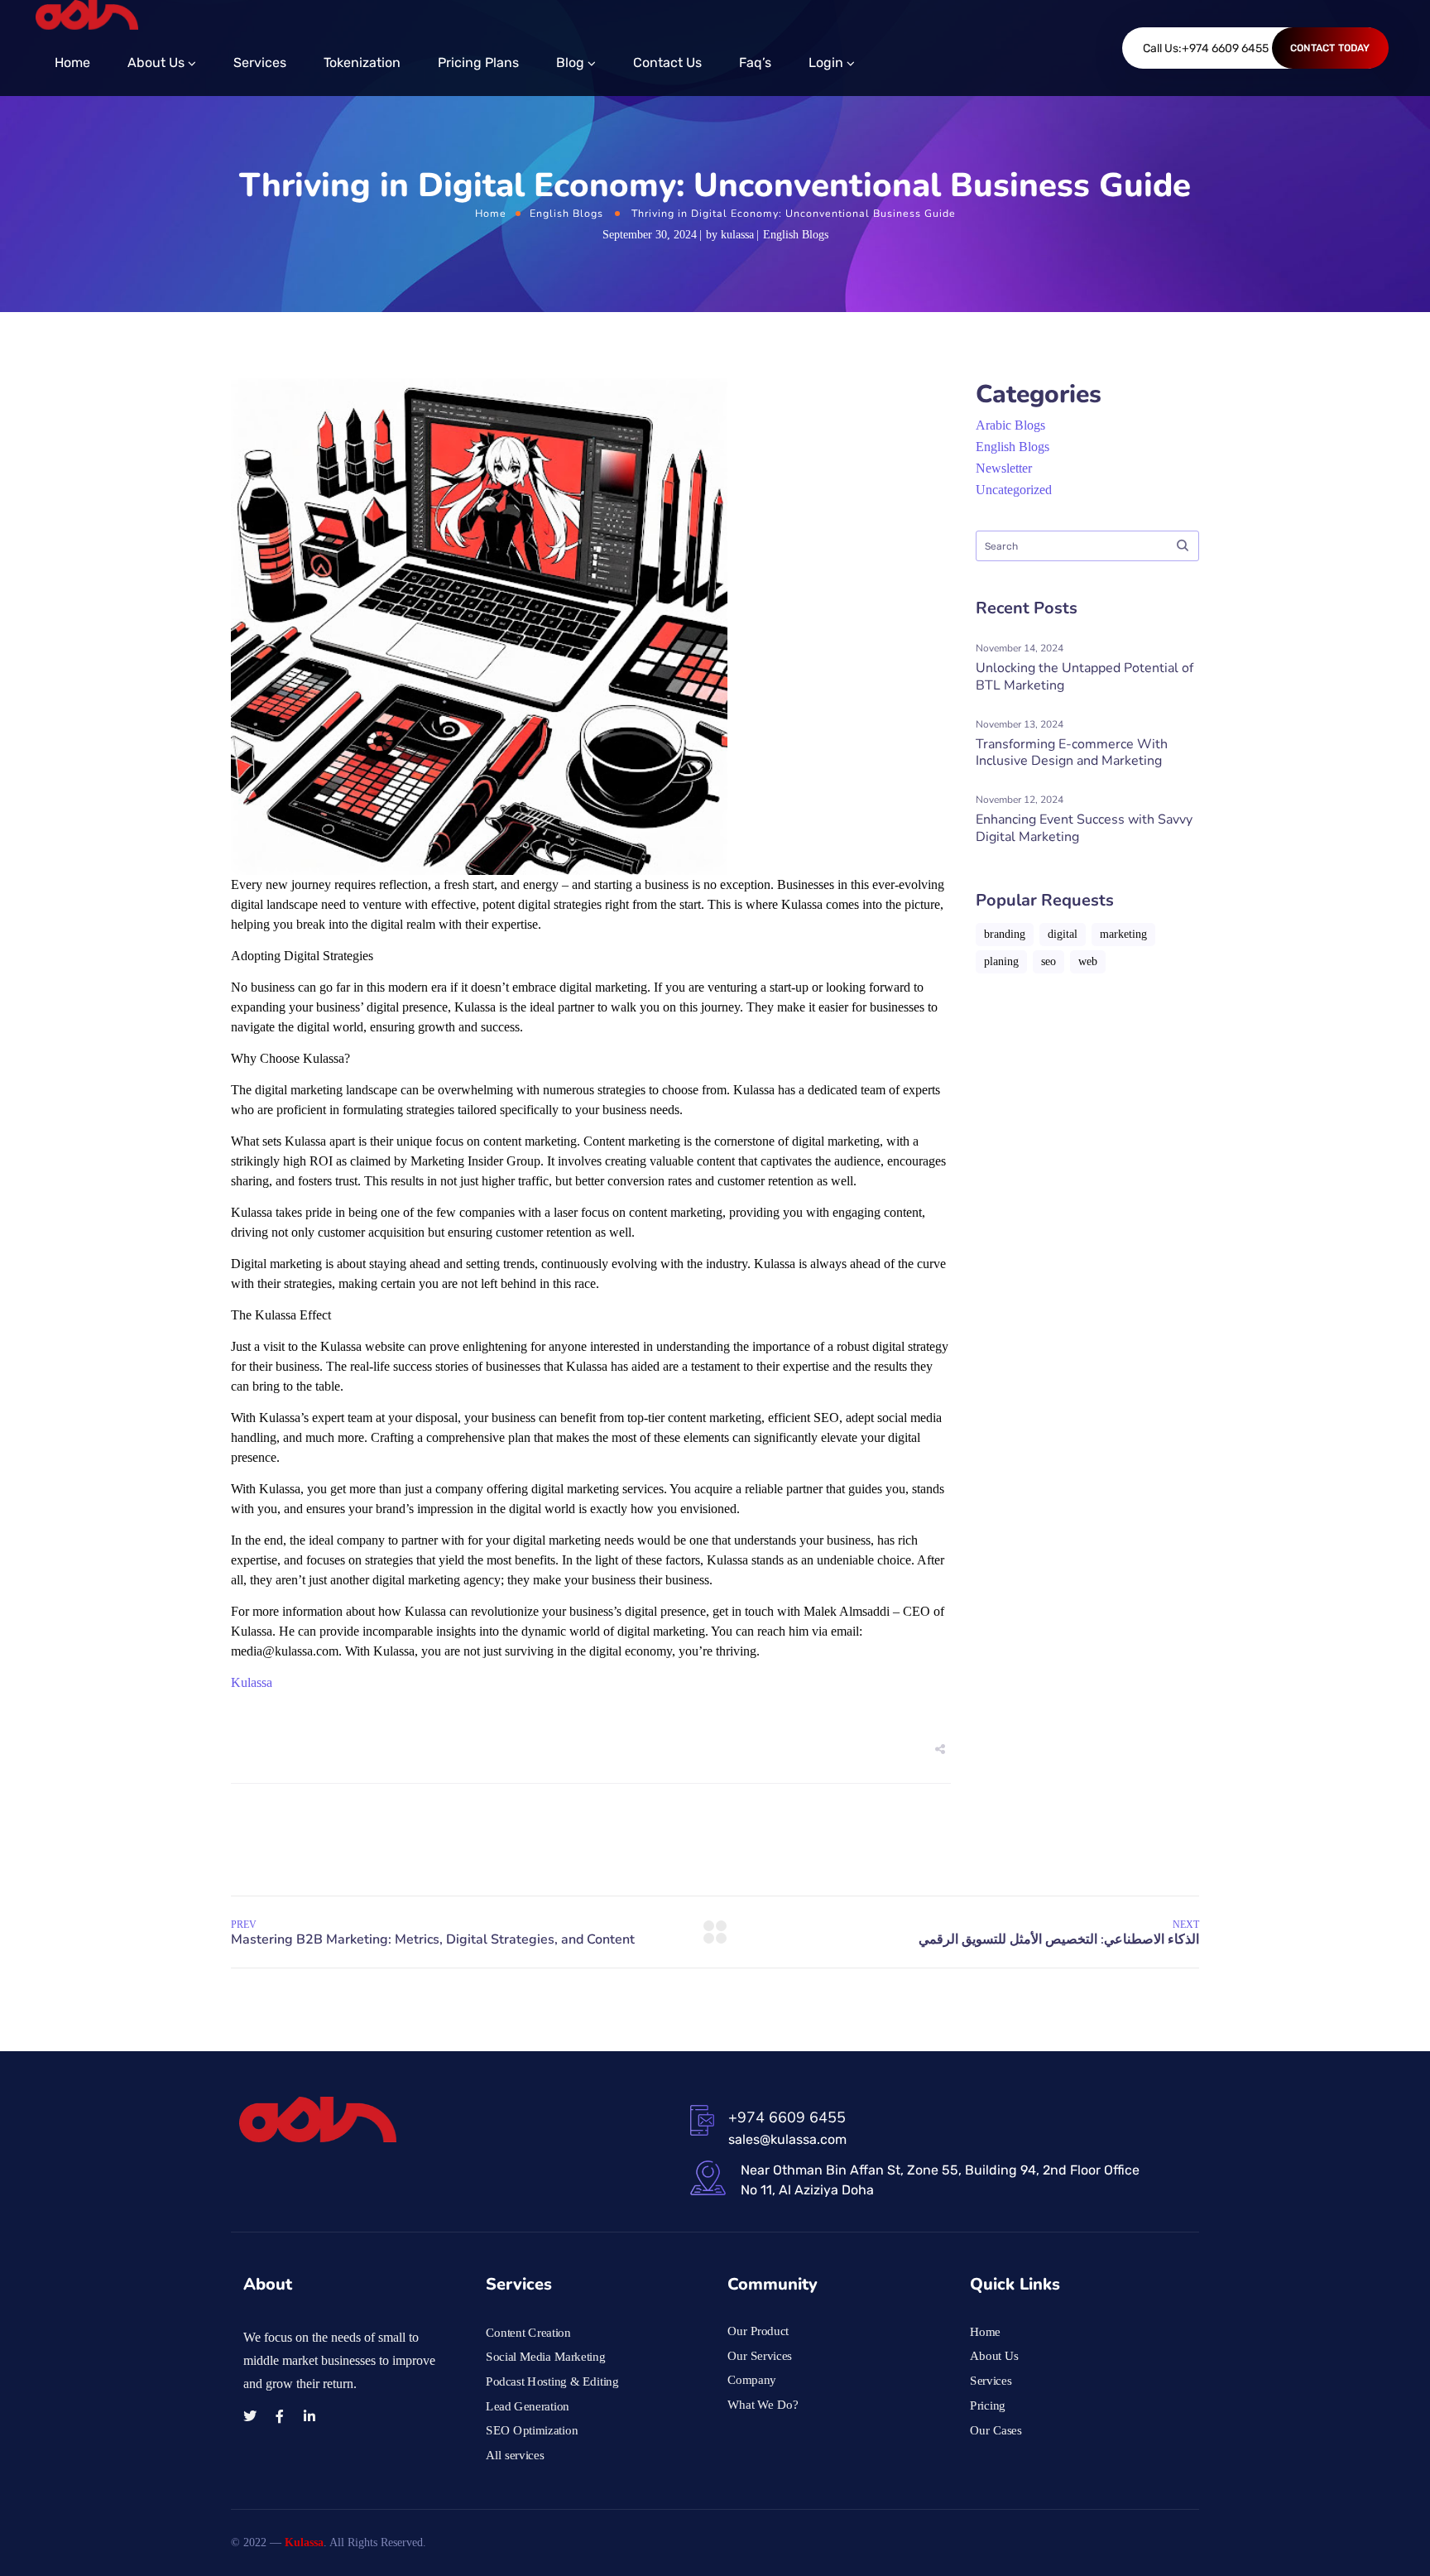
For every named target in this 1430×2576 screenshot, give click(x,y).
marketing (1123, 934)
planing (1001, 961)
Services (260, 62)
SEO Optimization (532, 2430)
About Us (156, 62)
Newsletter (1004, 468)
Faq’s (755, 62)
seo (1049, 961)
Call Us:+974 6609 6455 (1206, 48)
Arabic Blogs (1010, 425)
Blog (570, 62)
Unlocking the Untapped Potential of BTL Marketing (1084, 677)
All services (515, 2455)
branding (1005, 934)
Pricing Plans (478, 62)
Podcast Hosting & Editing (552, 2381)
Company (752, 2380)
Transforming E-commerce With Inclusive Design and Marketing (1072, 753)
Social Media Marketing (545, 2357)
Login (826, 62)
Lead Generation (528, 2405)
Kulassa (252, 1682)
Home (72, 62)
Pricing (988, 2405)
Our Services (760, 2356)
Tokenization (362, 62)
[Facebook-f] (280, 2416)
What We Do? (763, 2405)
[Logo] (87, 15)
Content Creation (528, 2333)
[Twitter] (250, 2416)
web (1088, 961)
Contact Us (667, 62)
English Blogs (566, 213)
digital (1063, 934)
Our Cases (996, 2429)
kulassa (737, 235)
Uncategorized (1014, 490)
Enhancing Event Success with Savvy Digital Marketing (1084, 828)
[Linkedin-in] (310, 2416)
